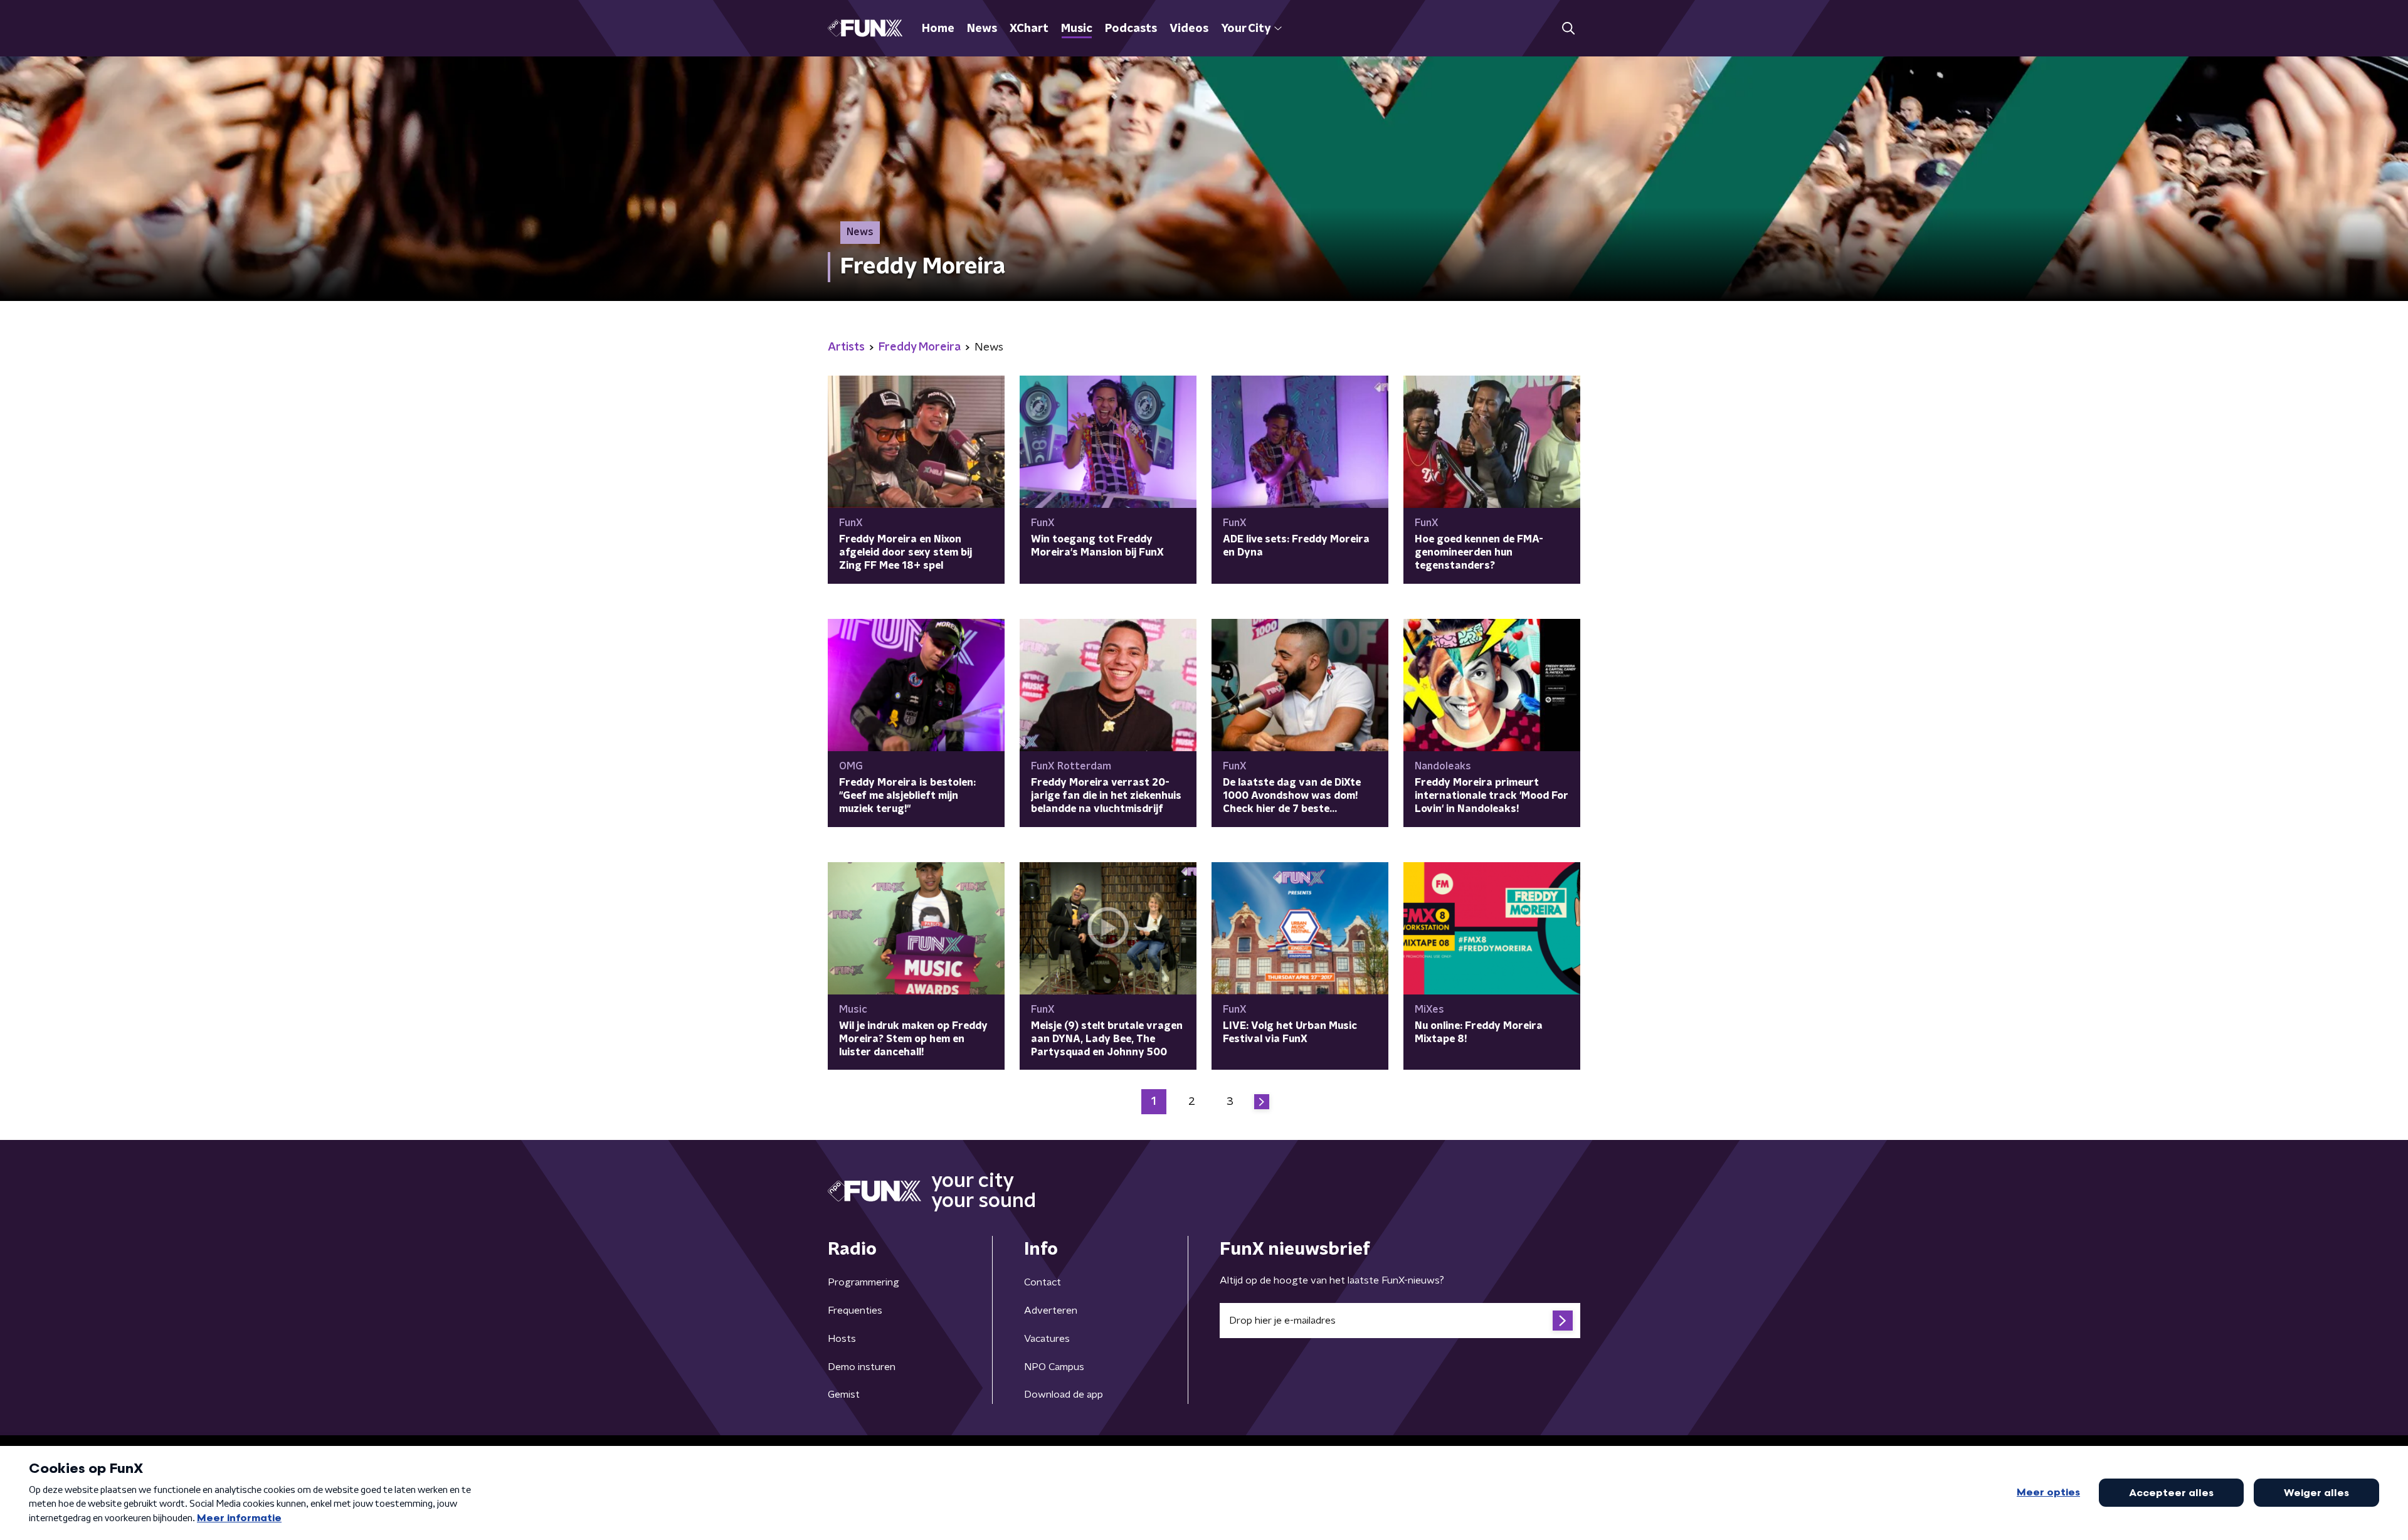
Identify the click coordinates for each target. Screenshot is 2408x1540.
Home (938, 29)
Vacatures (1047, 1339)
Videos (1189, 29)
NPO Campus (1054, 1367)
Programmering (863, 1282)
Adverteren (1051, 1311)
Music (1077, 29)
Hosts (842, 1339)
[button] (1568, 29)
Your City (1246, 29)
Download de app (1064, 1395)
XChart (1029, 29)
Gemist (844, 1395)
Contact (1043, 1282)
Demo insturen (862, 1367)
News (982, 29)
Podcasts (1131, 29)
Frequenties (855, 1311)
